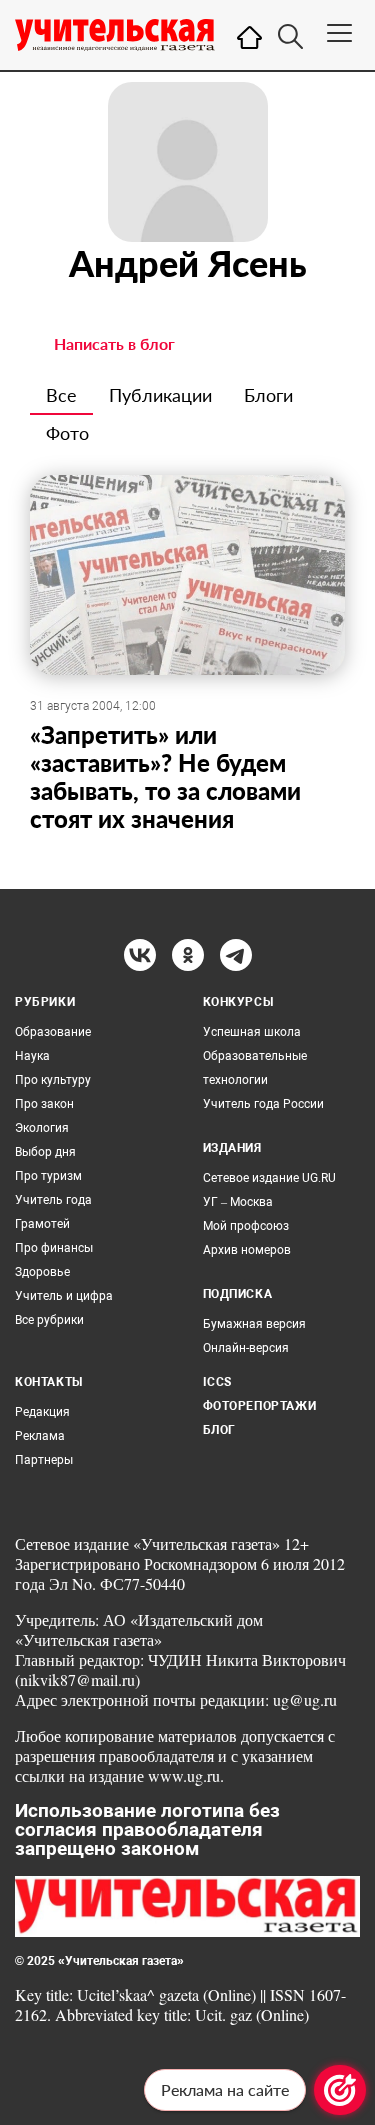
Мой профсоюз (246, 1226)
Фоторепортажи (260, 1406)
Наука (32, 1056)
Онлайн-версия (246, 1348)
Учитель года (53, 1200)
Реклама (40, 1436)
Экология (42, 1128)
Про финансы (54, 1248)
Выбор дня (45, 1152)
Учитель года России (263, 1104)
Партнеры (44, 1460)
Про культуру (53, 1080)
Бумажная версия (254, 1324)
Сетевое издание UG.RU (269, 1178)
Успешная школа (252, 1032)
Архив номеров (247, 1250)
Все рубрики (49, 1320)
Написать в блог (114, 343)
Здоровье (42, 1272)
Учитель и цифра (64, 1296)
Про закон (44, 1104)
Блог (219, 1430)
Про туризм (48, 1176)
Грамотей (42, 1224)
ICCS (217, 1382)
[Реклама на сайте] (340, 2090)
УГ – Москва (238, 1202)
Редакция (42, 1412)
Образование (53, 1032)
